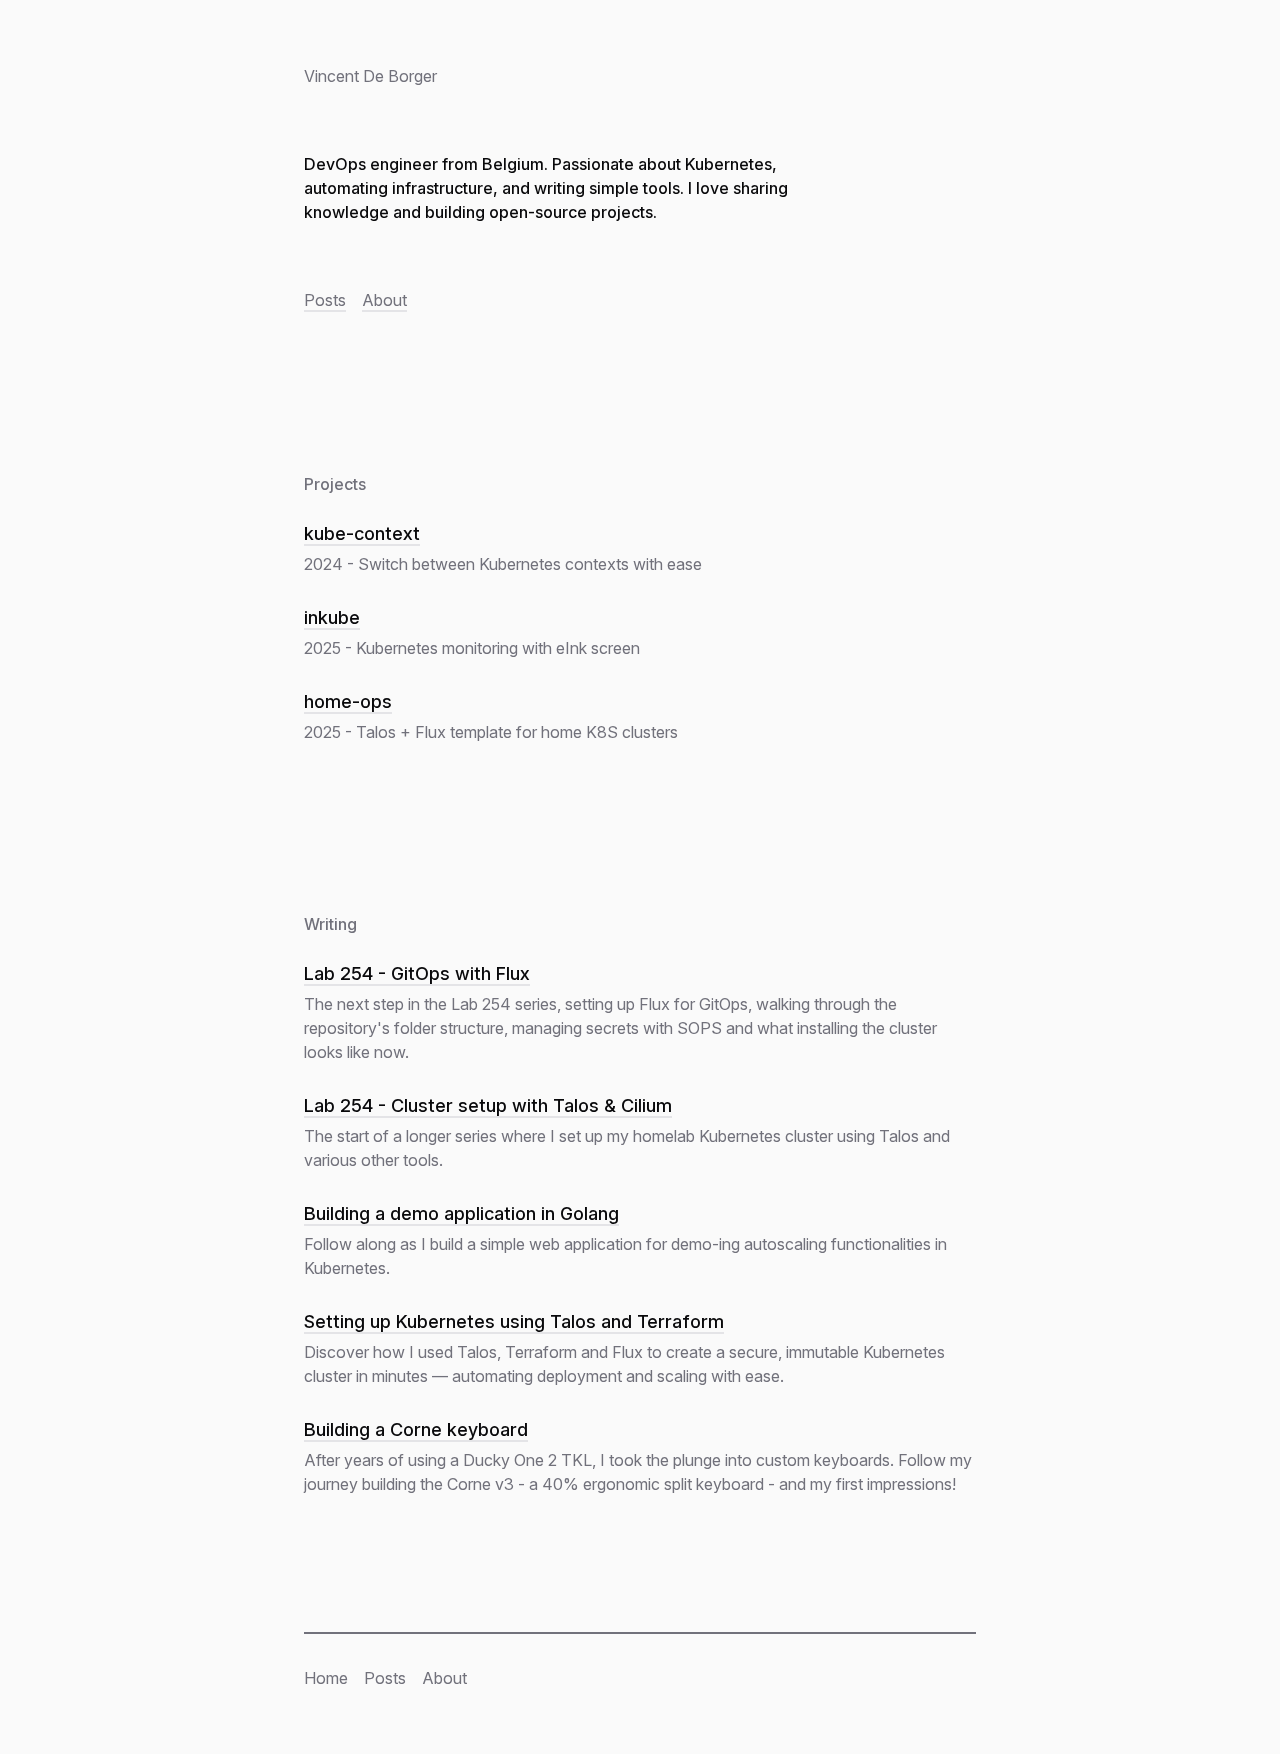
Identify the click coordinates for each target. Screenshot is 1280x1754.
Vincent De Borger (370, 76)
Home (326, 1678)
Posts (325, 300)
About (384, 300)
